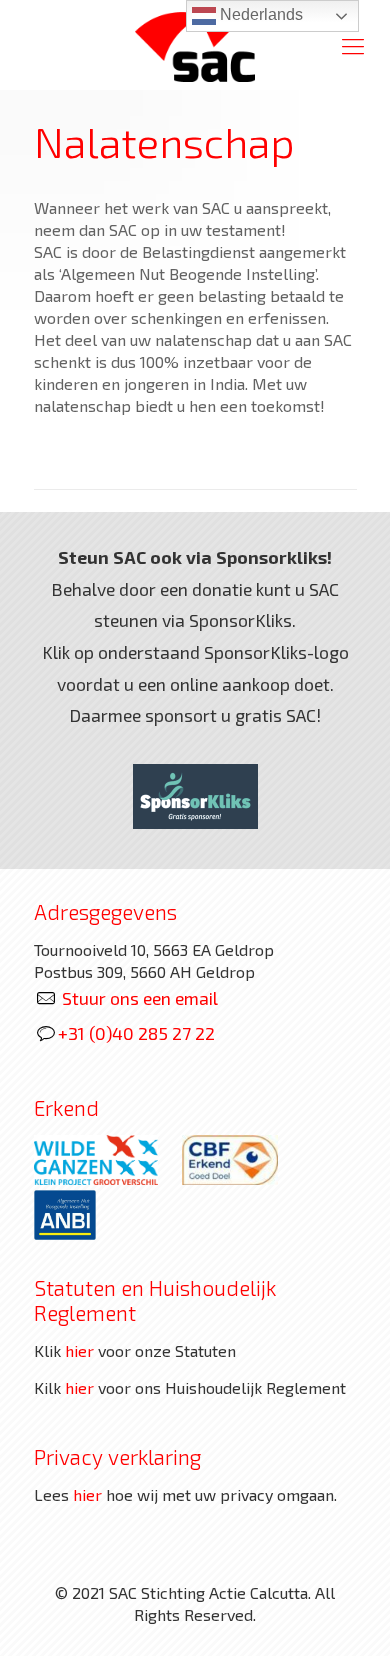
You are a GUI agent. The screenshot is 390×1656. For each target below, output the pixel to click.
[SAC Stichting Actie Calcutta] (195, 45)
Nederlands (259, 14)
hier (79, 1350)
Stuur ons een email (140, 998)
